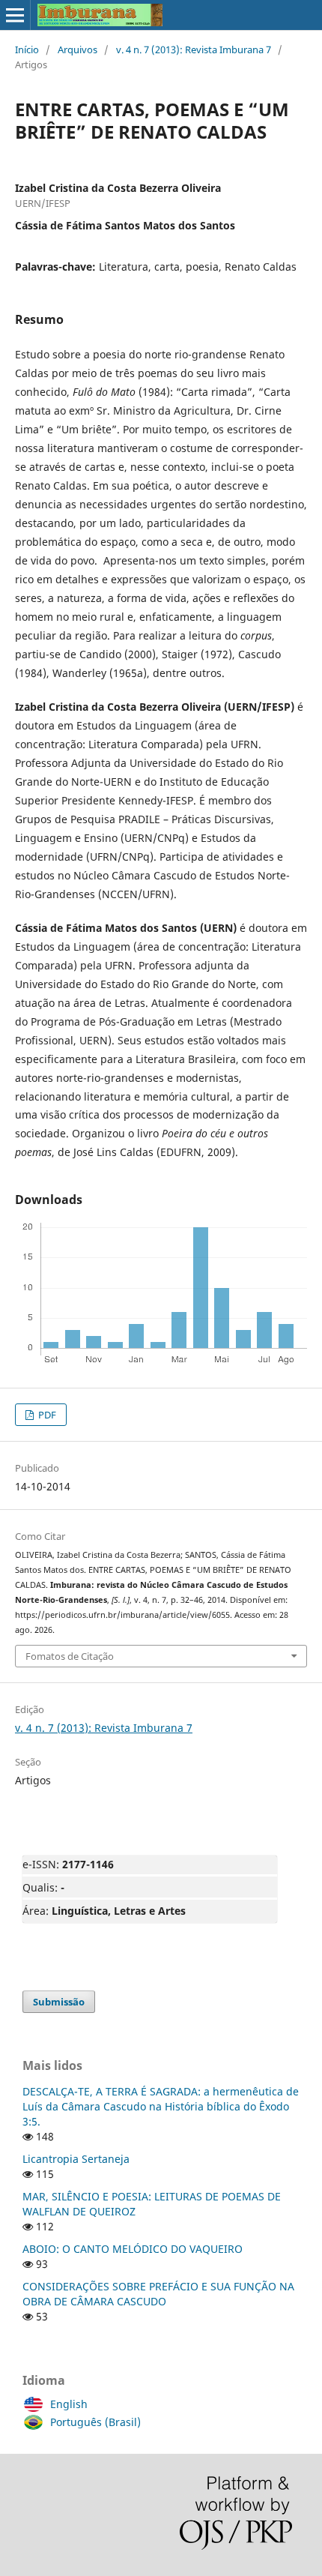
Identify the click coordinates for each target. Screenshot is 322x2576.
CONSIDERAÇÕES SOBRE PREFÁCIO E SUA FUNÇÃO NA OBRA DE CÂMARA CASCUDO (158, 2294)
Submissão (59, 2002)
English (69, 2404)
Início (27, 49)
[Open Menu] (15, 15)
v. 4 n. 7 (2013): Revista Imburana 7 (194, 49)
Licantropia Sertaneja (76, 2159)
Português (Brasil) (95, 2422)
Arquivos (78, 49)
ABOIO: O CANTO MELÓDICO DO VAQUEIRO (133, 2249)
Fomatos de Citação (70, 1656)
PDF (46, 1415)
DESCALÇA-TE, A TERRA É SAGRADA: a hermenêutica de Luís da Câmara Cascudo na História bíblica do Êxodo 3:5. (161, 2106)
